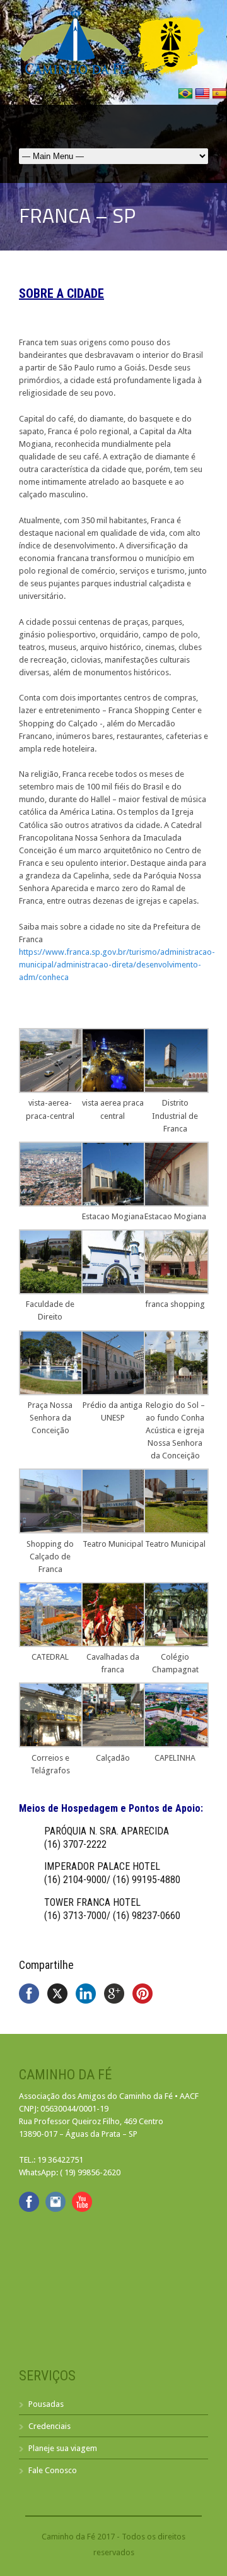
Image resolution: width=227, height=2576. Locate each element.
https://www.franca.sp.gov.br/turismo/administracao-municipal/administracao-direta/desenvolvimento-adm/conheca (117, 965)
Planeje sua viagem (63, 2448)
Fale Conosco (53, 2470)
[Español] (219, 98)
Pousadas (46, 2404)
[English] (203, 98)
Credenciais (49, 2426)
